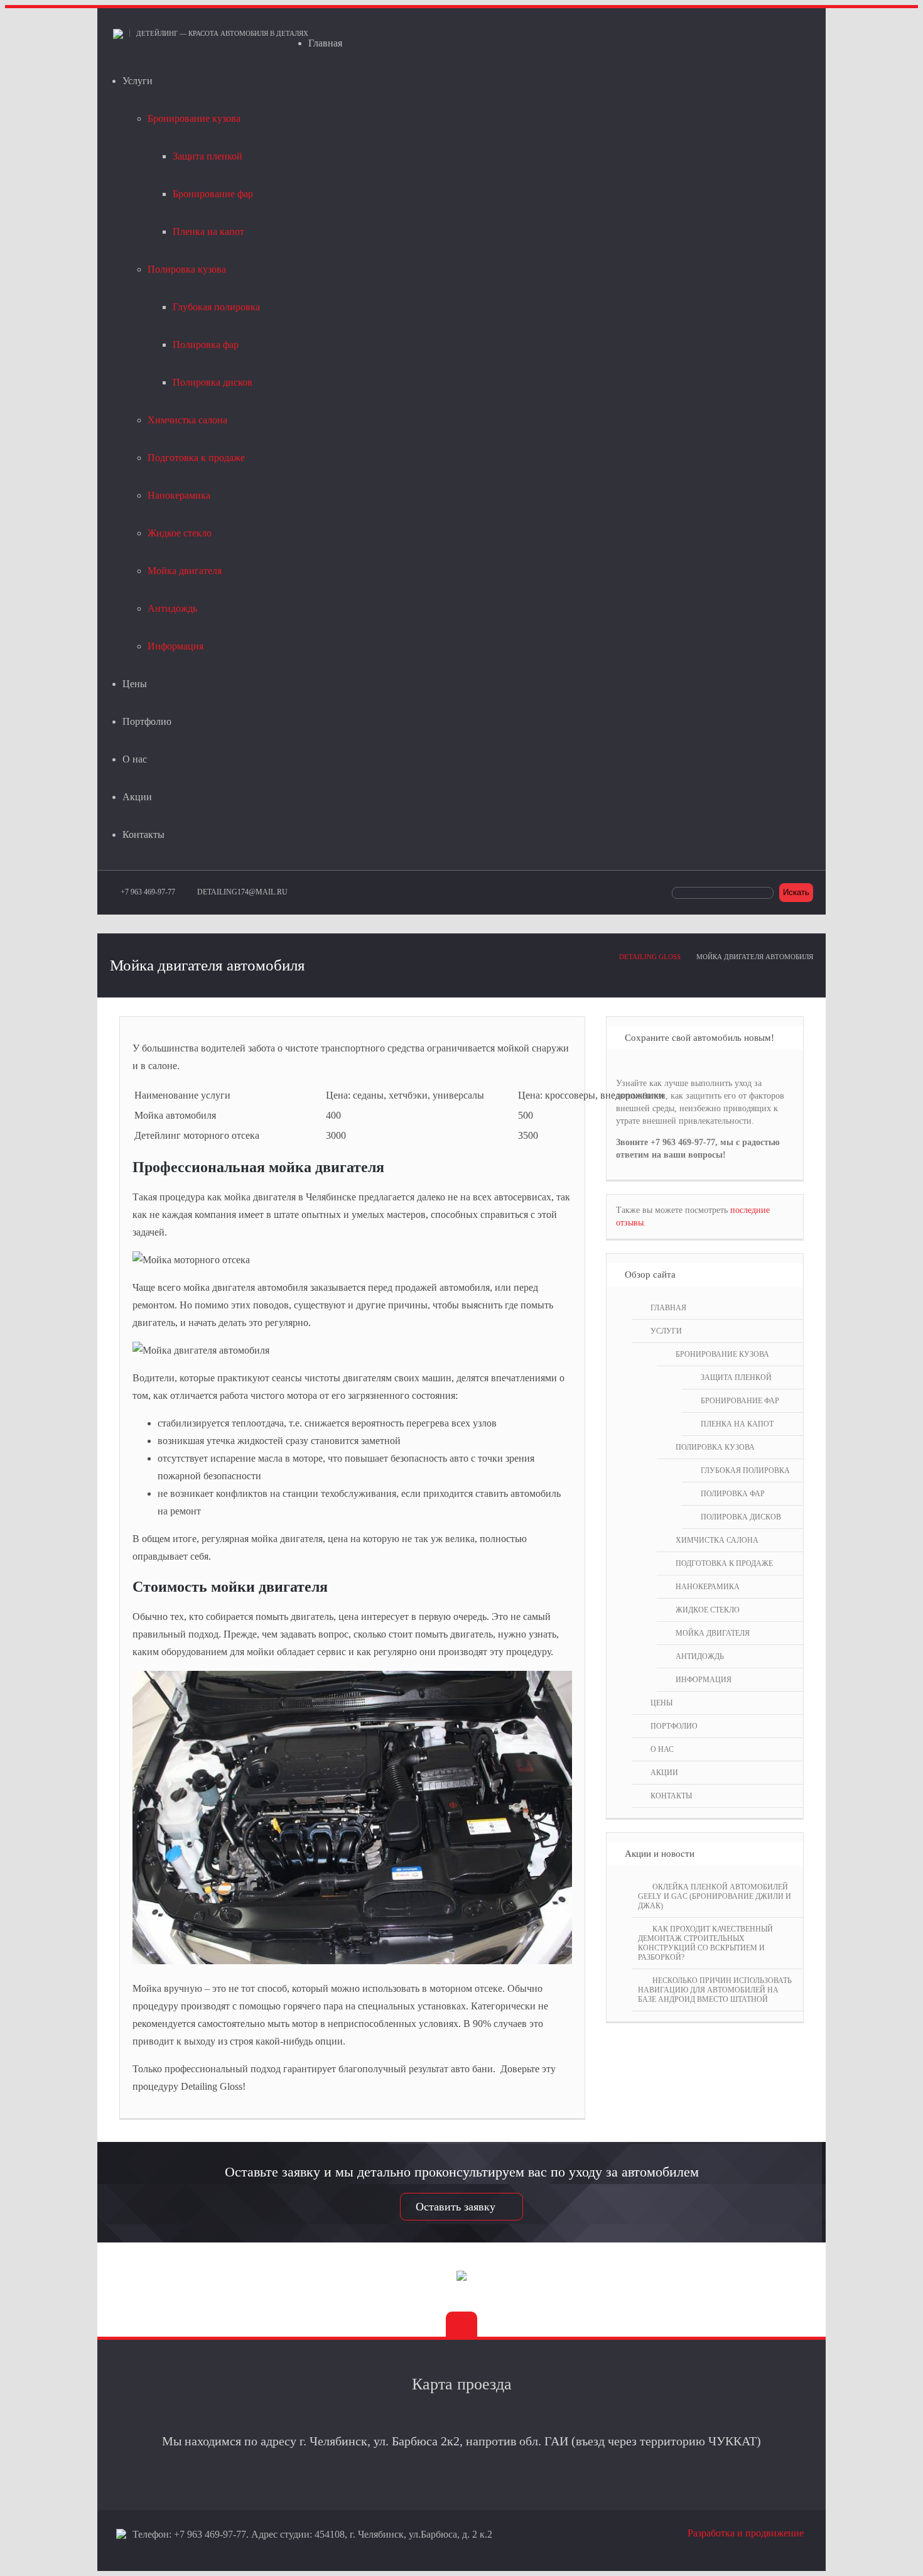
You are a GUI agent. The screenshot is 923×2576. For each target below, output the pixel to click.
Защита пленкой (208, 156)
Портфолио (147, 721)
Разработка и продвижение (746, 2533)
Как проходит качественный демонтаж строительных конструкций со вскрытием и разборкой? (705, 1943)
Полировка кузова (187, 269)
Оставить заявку (456, 2207)
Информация (175, 646)
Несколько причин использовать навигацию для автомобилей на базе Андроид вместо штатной (715, 1990)
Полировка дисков (213, 382)
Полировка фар (206, 345)
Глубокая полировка (216, 307)
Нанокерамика (179, 495)
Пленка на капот (208, 231)
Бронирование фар (213, 194)
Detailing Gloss (650, 957)
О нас (135, 759)
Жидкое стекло (180, 533)
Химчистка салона (187, 420)
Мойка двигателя (185, 571)
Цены (135, 684)
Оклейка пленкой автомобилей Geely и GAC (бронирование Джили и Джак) (715, 1896)
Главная (325, 43)
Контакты (143, 834)
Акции (137, 797)
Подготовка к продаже (196, 458)
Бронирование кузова (194, 118)
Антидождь (172, 608)
